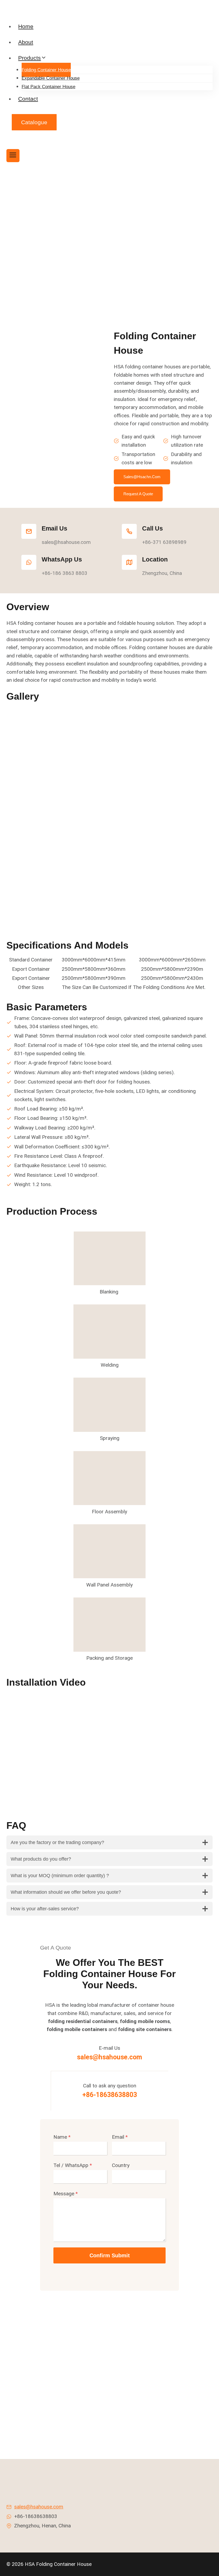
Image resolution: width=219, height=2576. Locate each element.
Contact (28, 99)
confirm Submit (110, 2255)
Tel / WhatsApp (73, 2165)
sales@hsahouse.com (109, 2057)
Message (66, 2194)
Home (26, 26)
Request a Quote (138, 494)
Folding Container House (46, 70)
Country (121, 2165)
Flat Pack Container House (48, 87)
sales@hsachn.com (142, 477)
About (26, 42)
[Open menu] (13, 156)
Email (120, 2137)
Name (62, 2137)
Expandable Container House (51, 78)
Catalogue (34, 122)
